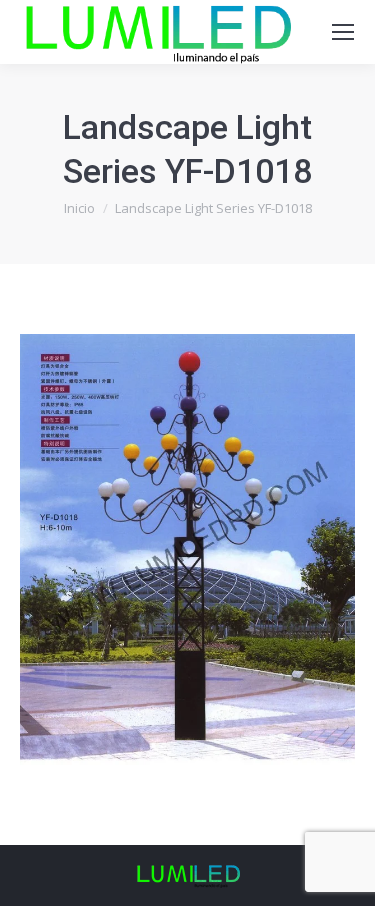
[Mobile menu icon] (343, 32)
